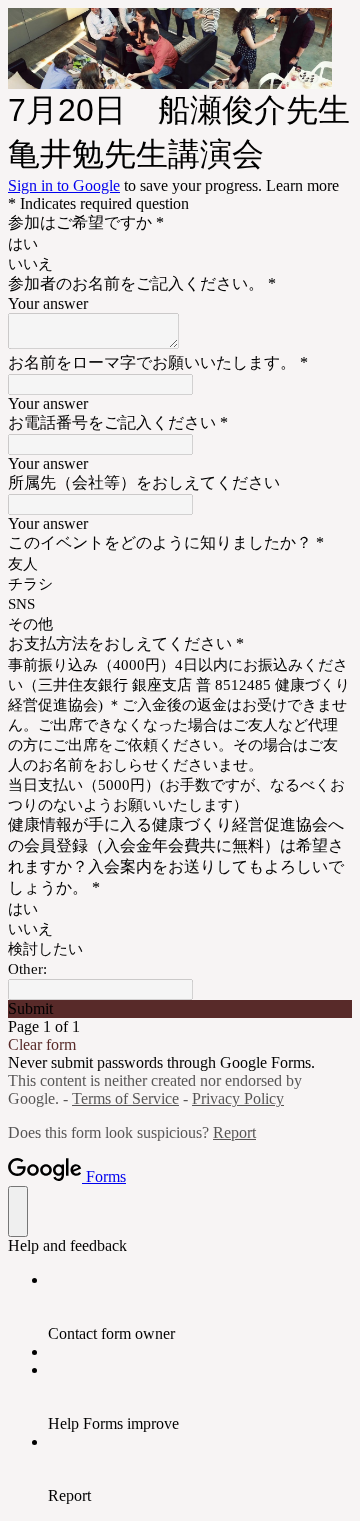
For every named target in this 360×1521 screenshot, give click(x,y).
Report (234, 1132)
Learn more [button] (302, 185)
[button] (180, 1009)
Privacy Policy (238, 1098)
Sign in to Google (64, 185)
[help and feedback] (18, 1211)
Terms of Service (125, 1098)
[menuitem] (200, 1307)
